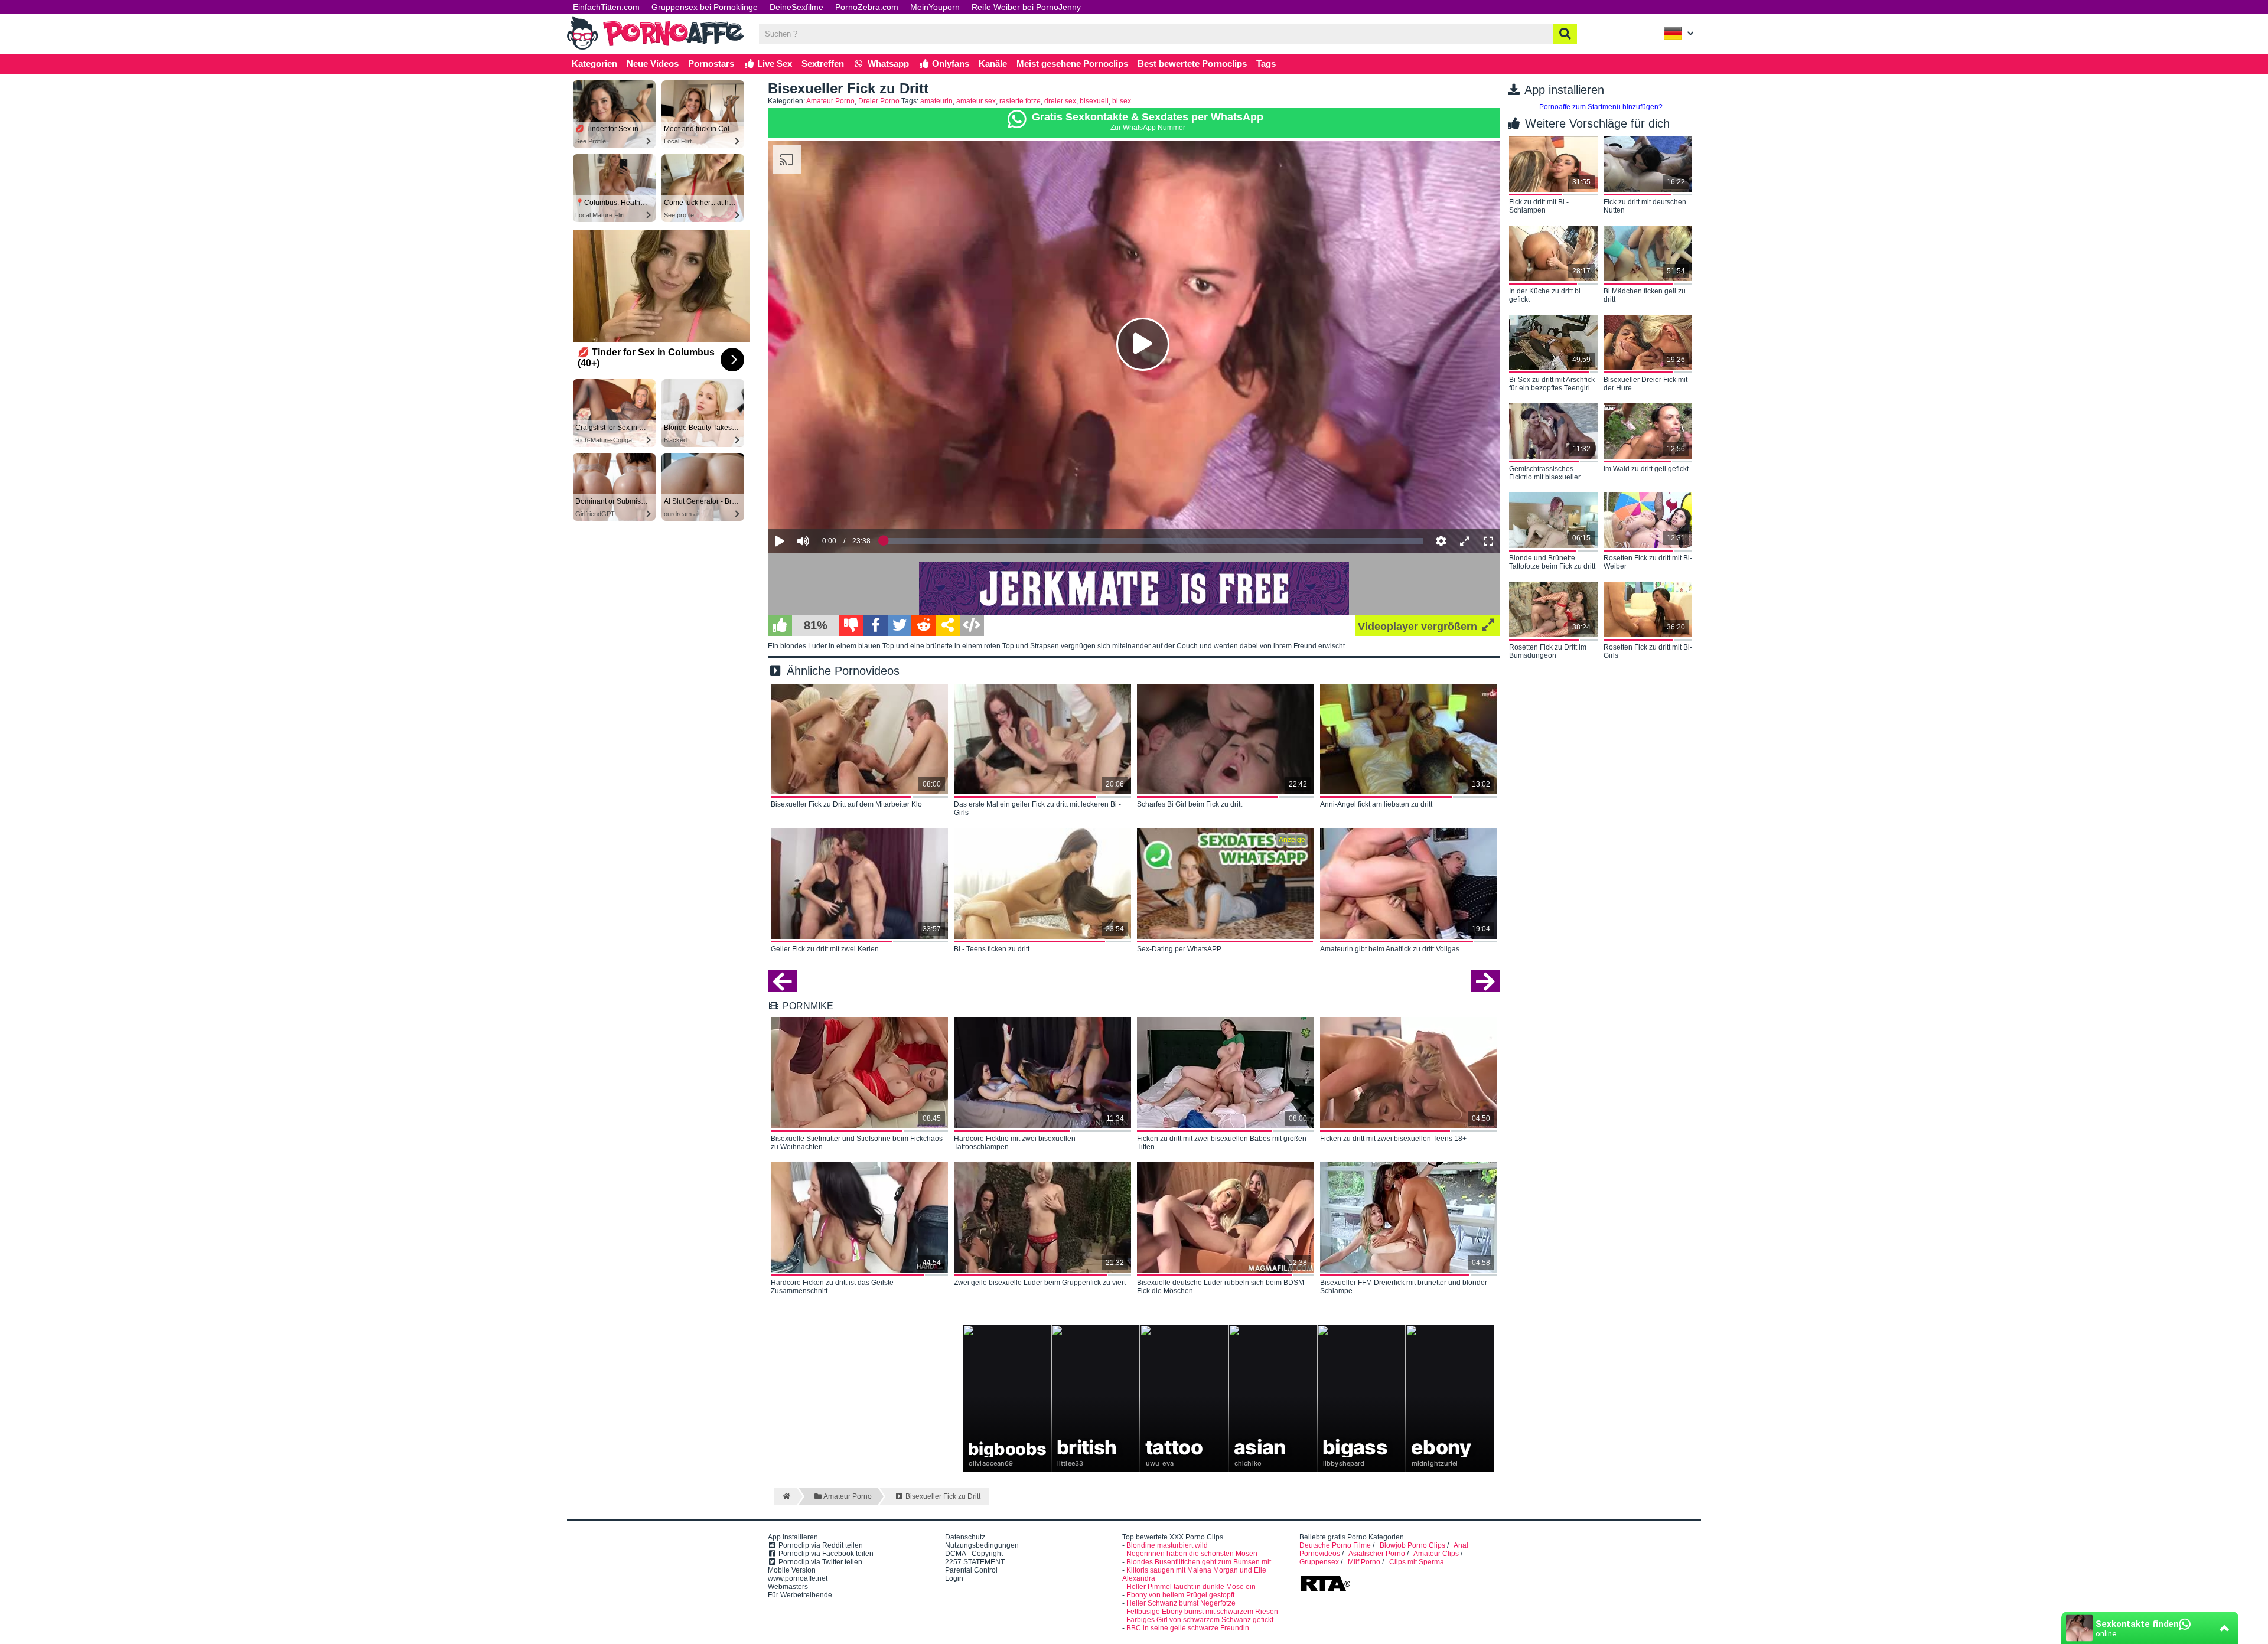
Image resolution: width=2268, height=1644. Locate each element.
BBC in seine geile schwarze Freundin (1188, 1628)
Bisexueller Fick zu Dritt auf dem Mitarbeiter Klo (846, 804)
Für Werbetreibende (800, 1595)
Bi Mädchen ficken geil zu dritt (1645, 295)
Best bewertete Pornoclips (1192, 63)
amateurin (936, 101)
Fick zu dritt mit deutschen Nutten (1645, 206)
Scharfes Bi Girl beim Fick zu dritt (1190, 804)
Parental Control (971, 1570)
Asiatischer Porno (1377, 1554)
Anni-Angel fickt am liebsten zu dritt (1376, 804)
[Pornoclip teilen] (948, 625)
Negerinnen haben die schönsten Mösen (1192, 1554)
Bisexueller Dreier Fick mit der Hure (1645, 384)
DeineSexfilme (796, 7)
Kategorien (594, 63)
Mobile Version (792, 1570)
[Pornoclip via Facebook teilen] (876, 625)
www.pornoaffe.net (798, 1578)
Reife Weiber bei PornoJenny (1026, 7)
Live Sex (773, 63)
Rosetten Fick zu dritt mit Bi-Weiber (1648, 562)
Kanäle (993, 63)
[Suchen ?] (1565, 34)
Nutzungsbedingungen (982, 1545)
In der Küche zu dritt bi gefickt (1545, 295)
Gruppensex (1319, 1562)
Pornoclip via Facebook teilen (825, 1554)
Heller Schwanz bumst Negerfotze (1181, 1603)
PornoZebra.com (867, 7)
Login (954, 1578)
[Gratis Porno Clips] (656, 48)
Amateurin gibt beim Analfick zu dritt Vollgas (1390, 949)
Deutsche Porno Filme (1335, 1545)
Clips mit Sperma (1417, 1562)
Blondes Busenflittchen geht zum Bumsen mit (1199, 1562)
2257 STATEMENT (975, 1562)
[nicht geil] (851, 625)
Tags (1266, 63)
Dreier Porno (879, 101)
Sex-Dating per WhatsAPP (1179, 949)
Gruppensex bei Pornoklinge (705, 7)
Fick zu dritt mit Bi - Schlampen (1539, 206)
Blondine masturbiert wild (1167, 1545)
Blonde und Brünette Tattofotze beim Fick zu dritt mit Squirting (1552, 563)
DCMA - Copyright (974, 1554)
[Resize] (1465, 541)
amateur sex (976, 101)
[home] (785, 1496)
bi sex (1122, 101)
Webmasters (788, 1587)
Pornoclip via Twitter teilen (819, 1562)
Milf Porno (1364, 1562)
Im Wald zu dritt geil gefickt (1646, 469)
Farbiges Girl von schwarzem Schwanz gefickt (1200, 1620)
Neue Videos (653, 63)
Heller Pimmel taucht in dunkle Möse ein (1191, 1587)
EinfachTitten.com (606, 7)
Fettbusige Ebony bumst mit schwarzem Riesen (1202, 1612)
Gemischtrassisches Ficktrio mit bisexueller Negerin (1545, 474)
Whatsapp (887, 63)
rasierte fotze (1020, 101)
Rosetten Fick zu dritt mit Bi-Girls (1648, 651)
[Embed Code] (972, 625)
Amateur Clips (1436, 1554)
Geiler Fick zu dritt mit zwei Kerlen (825, 949)
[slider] (824, 504)
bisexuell (1094, 101)
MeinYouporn (935, 7)
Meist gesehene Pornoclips (1072, 63)
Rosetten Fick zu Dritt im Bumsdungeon (1548, 651)
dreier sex (1060, 101)
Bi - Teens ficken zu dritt (992, 949)
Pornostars (711, 63)
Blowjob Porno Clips (1412, 1545)
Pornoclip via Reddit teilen (820, 1545)
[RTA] (1325, 1590)
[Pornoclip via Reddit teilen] (923, 625)
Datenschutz (965, 1537)
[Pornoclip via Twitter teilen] (900, 625)
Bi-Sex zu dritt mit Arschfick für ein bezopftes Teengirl (1552, 384)
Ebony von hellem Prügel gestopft (1180, 1595)
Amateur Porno (830, 101)
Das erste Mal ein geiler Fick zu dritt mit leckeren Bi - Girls (1037, 808)
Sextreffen (823, 63)
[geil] (780, 625)
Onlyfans (949, 63)
